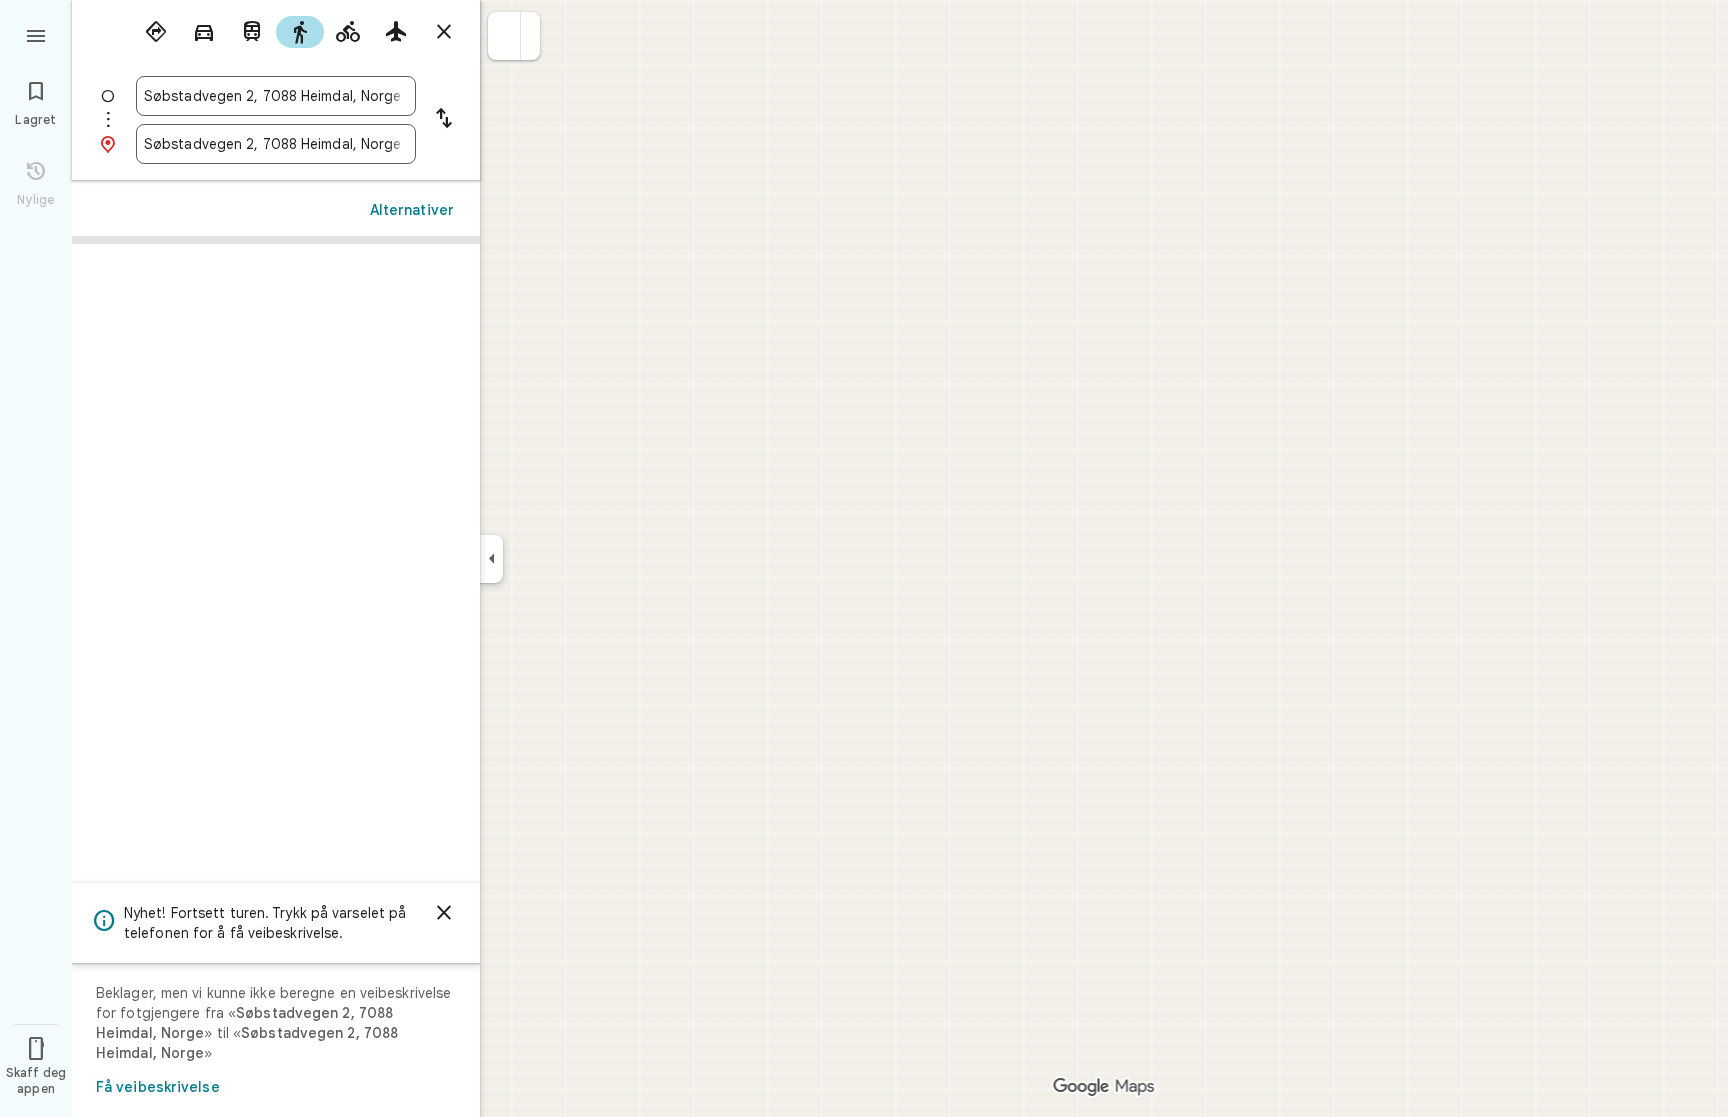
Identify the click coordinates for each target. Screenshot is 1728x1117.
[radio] (156, 32)
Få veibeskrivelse (158, 1087)
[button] (504, 36)
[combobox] (276, 96)
